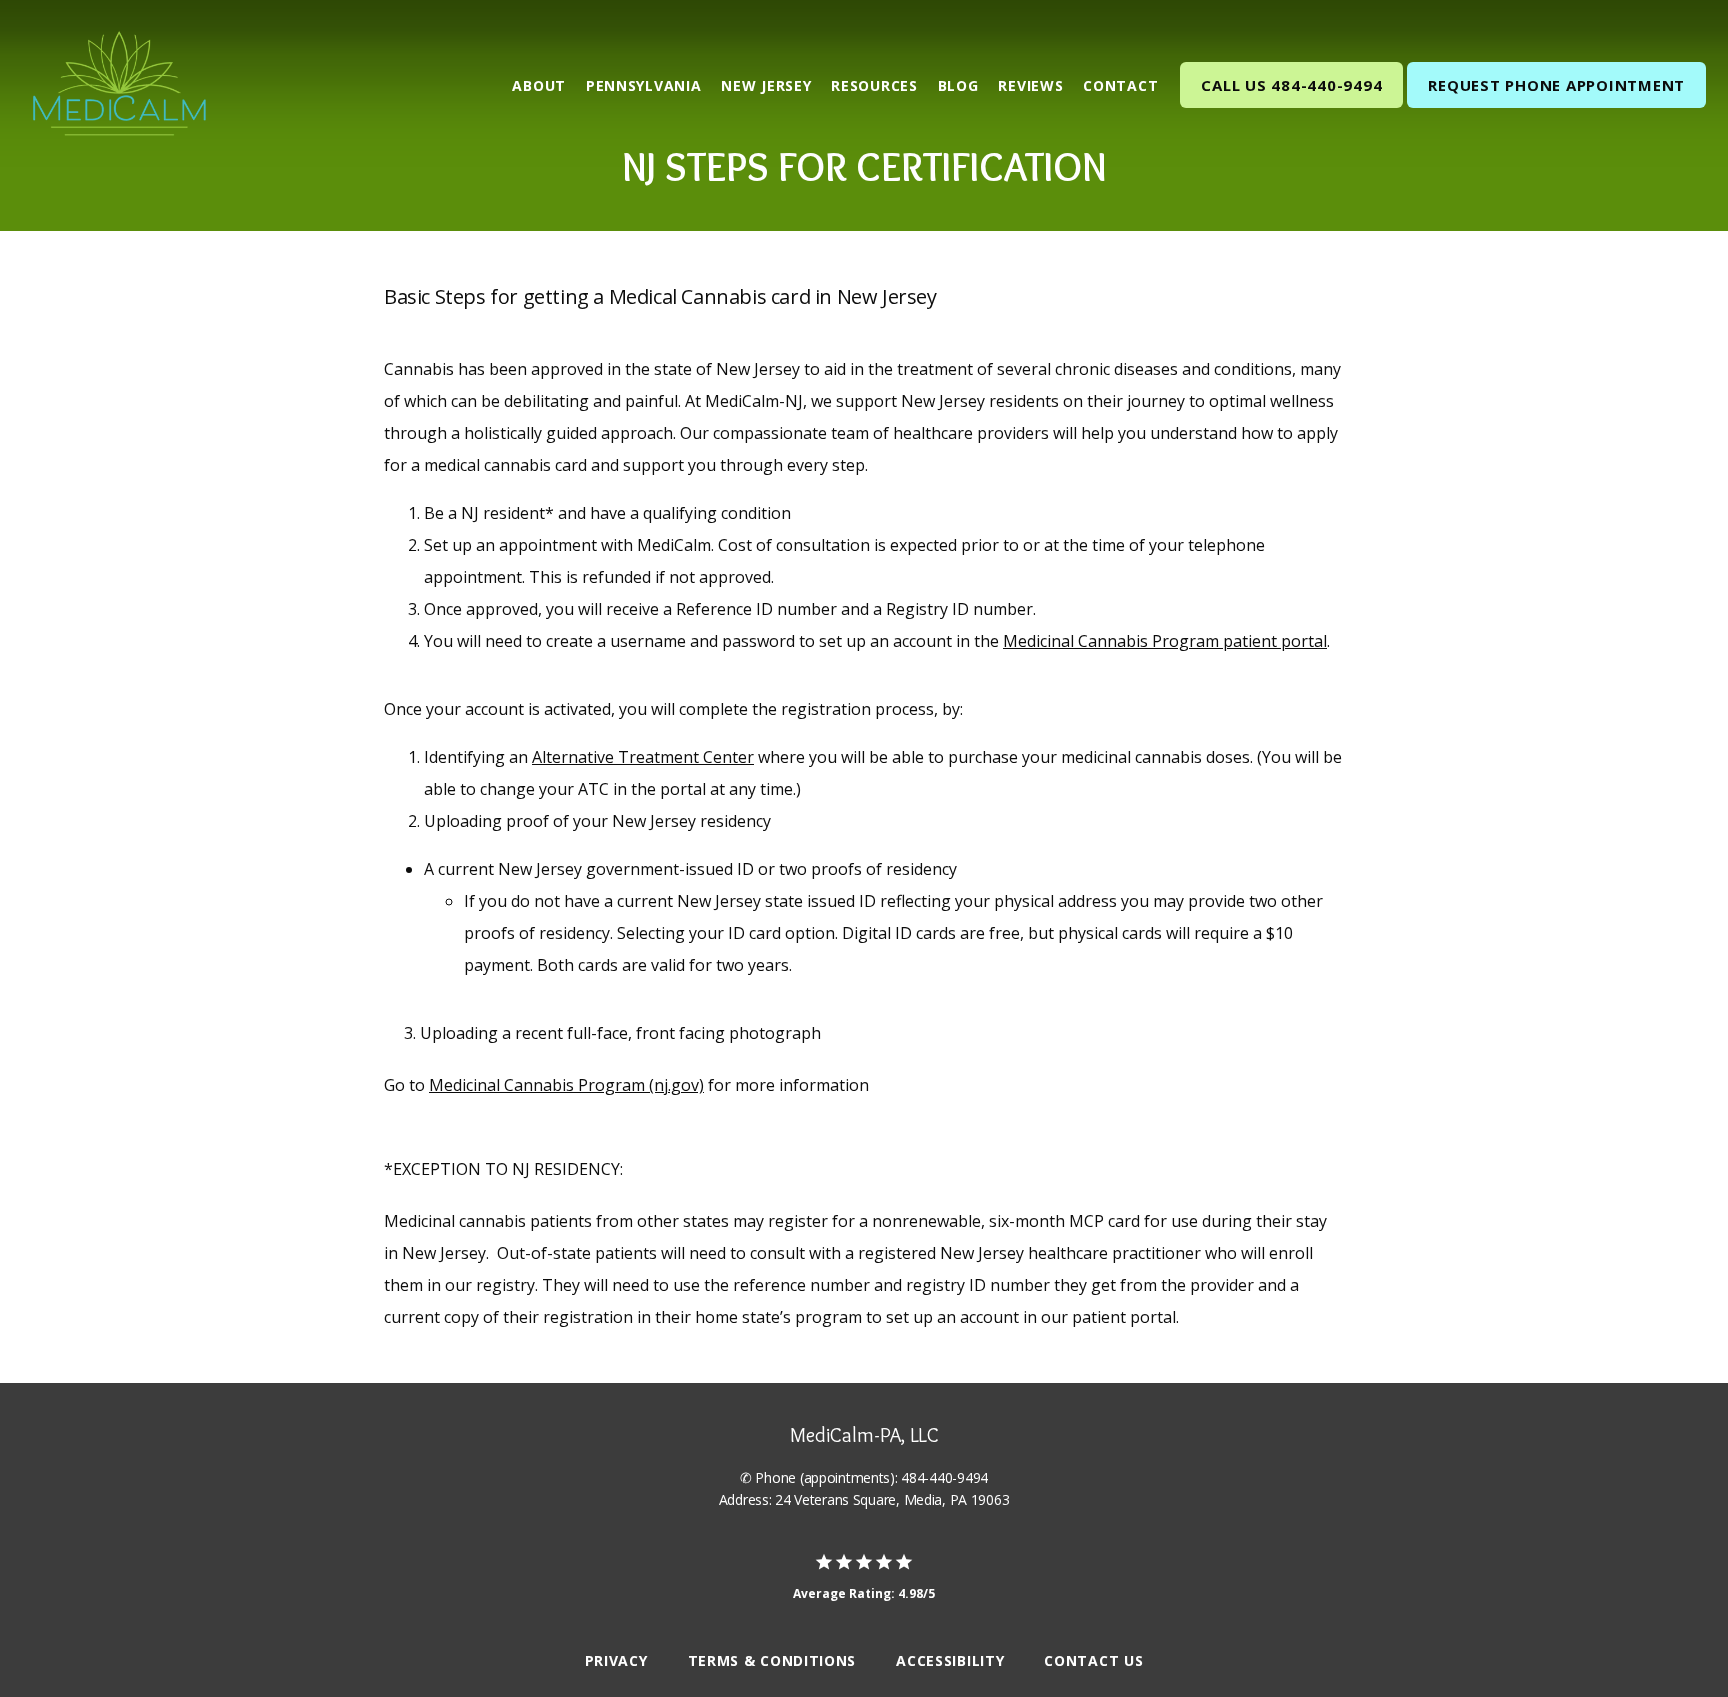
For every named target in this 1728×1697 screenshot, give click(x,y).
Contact (1120, 85)
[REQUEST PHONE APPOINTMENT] (1556, 106)
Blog (958, 85)
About (539, 85)
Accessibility (950, 1660)
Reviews (1030, 85)
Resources (874, 85)
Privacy (616, 1660)
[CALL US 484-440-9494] (1291, 106)
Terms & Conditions (772, 1660)
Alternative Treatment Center (643, 757)
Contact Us (1093, 1660)
